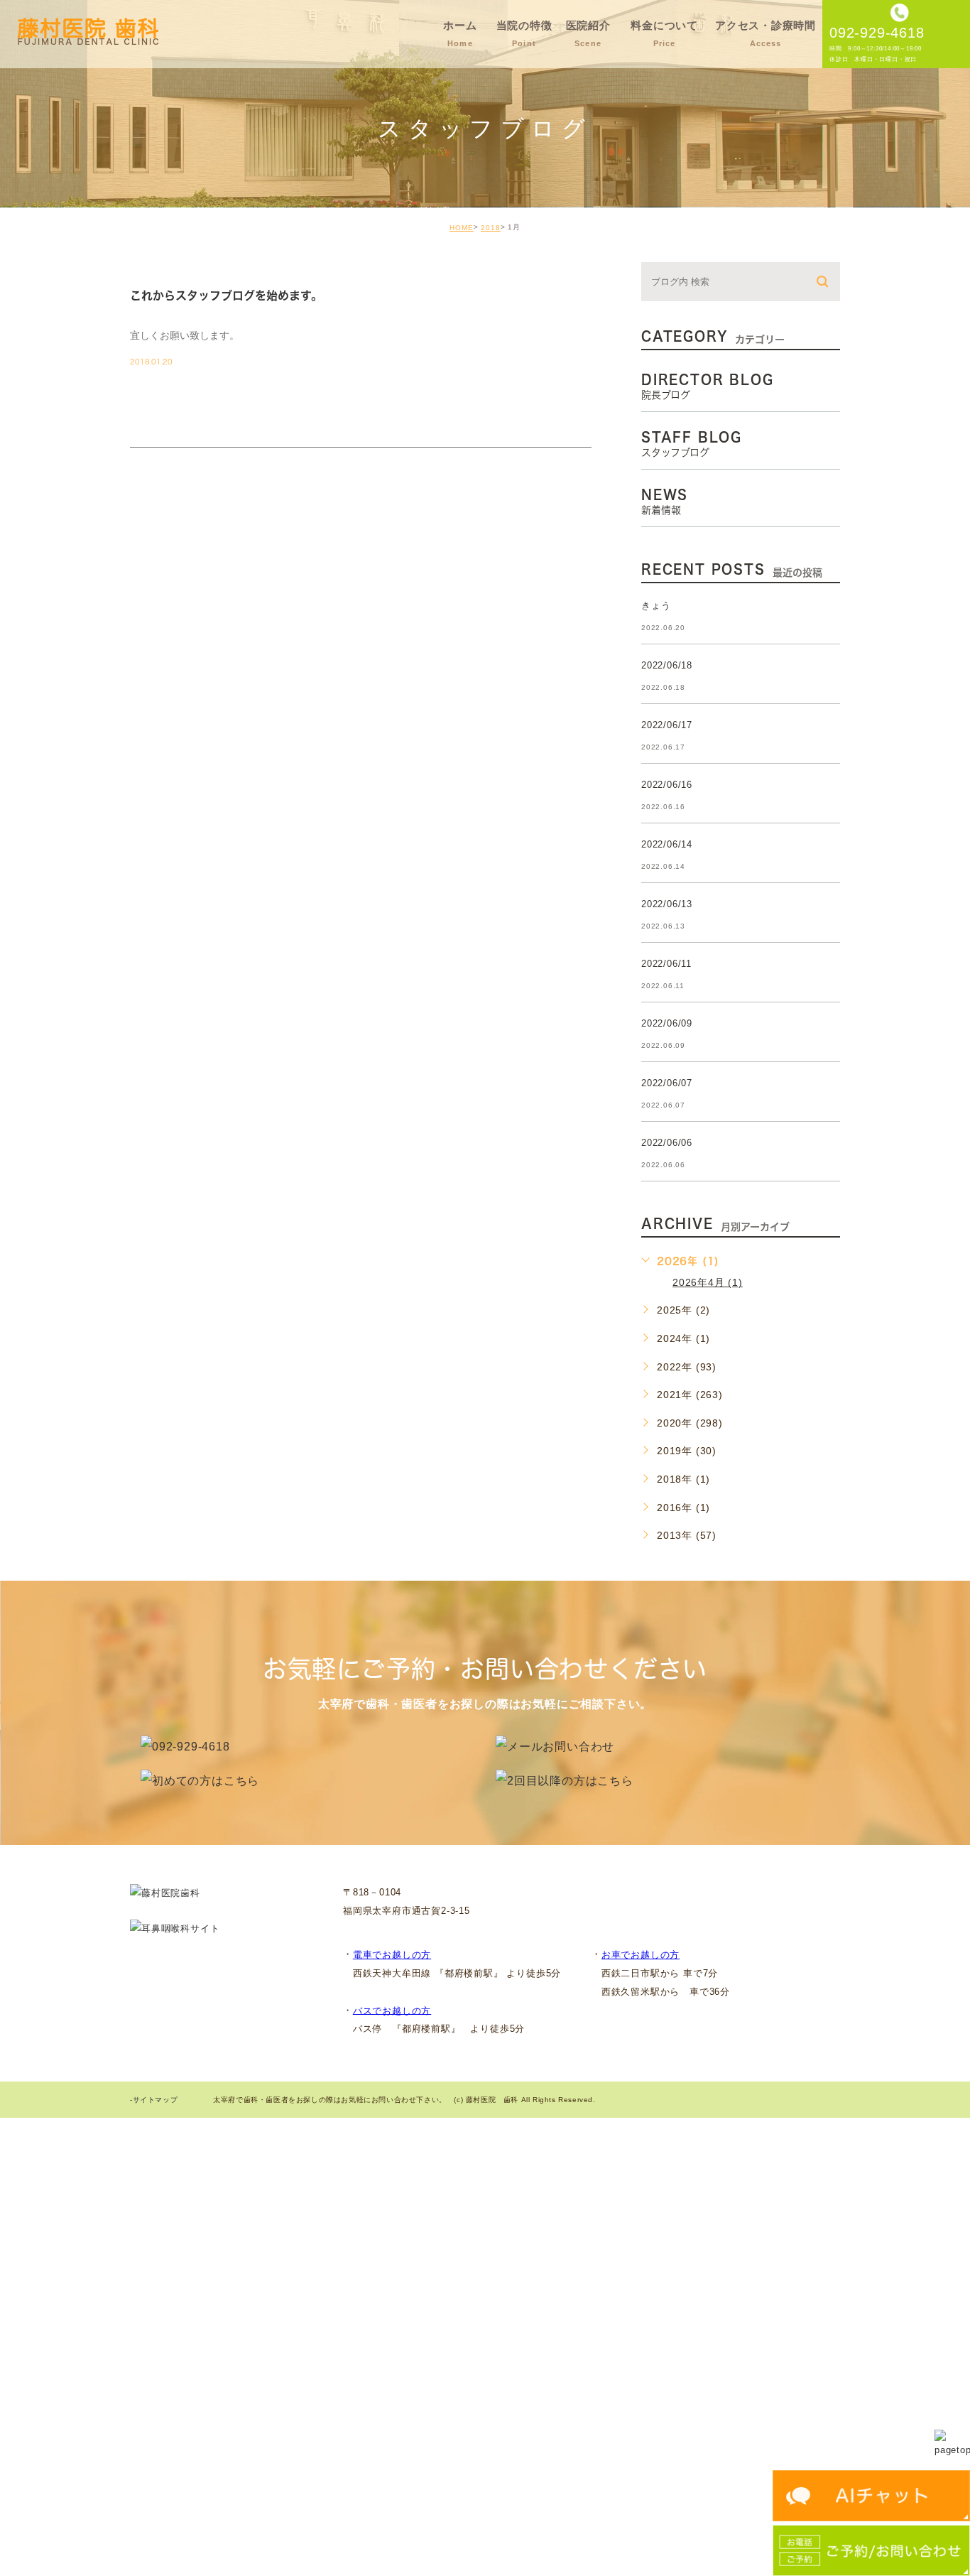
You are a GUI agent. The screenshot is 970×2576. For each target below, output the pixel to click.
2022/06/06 (667, 1143)
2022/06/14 (667, 844)
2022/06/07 (667, 1083)
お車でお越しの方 (641, 1955)
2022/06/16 (667, 785)
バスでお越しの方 (392, 2010)
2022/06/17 (667, 725)
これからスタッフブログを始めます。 (226, 296)
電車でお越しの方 (392, 1955)
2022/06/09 (667, 1023)
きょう (656, 606)
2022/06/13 (667, 904)
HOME (462, 228)
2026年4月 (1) (708, 1282)
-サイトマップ (154, 2100)
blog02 (169, 271)
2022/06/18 (667, 665)
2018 (491, 228)
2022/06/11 (666, 964)
